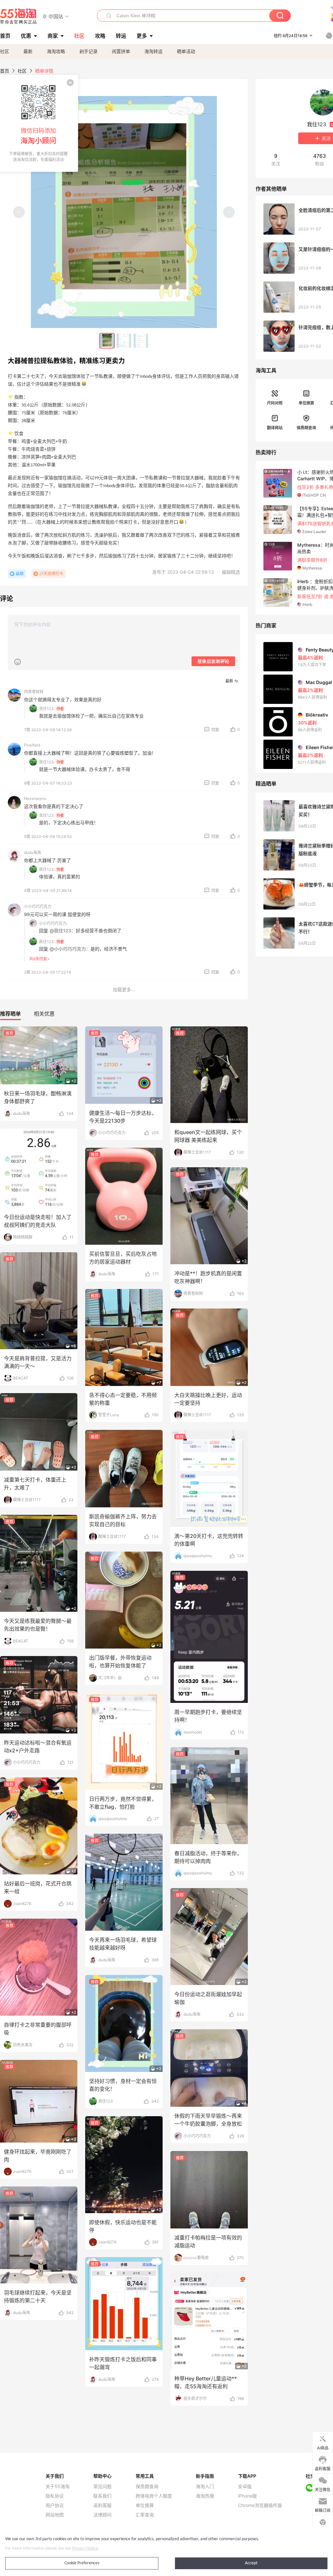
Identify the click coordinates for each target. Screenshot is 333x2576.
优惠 (26, 36)
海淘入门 (205, 2487)
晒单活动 (186, 51)
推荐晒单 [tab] (10, 1014)
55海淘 (19, 16)
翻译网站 (275, 428)
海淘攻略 (56, 51)
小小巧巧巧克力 (38, 906)
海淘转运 (153, 51)
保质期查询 (306, 428)
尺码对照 (275, 403)
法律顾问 (102, 2515)
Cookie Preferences (82, 2563)
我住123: (47, 709)
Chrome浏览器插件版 (260, 2505)
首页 (5, 71)
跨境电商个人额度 (154, 2496)
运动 (20, 574)
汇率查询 (145, 2515)
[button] (56, 16)
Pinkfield (32, 745)
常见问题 (102, 2487)
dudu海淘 (33, 852)
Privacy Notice (85, 2549)
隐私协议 (55, 2496)
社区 (5, 51)
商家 (53, 36)
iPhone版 (247, 2496)
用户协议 (55, 2505)
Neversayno (35, 798)
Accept (251, 2563)
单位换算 (306, 403)
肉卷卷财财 (34, 692)
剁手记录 (88, 51)
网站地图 (55, 2515)
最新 (28, 51)
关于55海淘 (58, 2487)
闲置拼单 (121, 51)
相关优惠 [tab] (44, 1014)
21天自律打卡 (51, 574)
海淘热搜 (205, 2496)
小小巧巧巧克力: (53, 923)
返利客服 (102, 2505)
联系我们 (102, 2496)
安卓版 (245, 2487)
